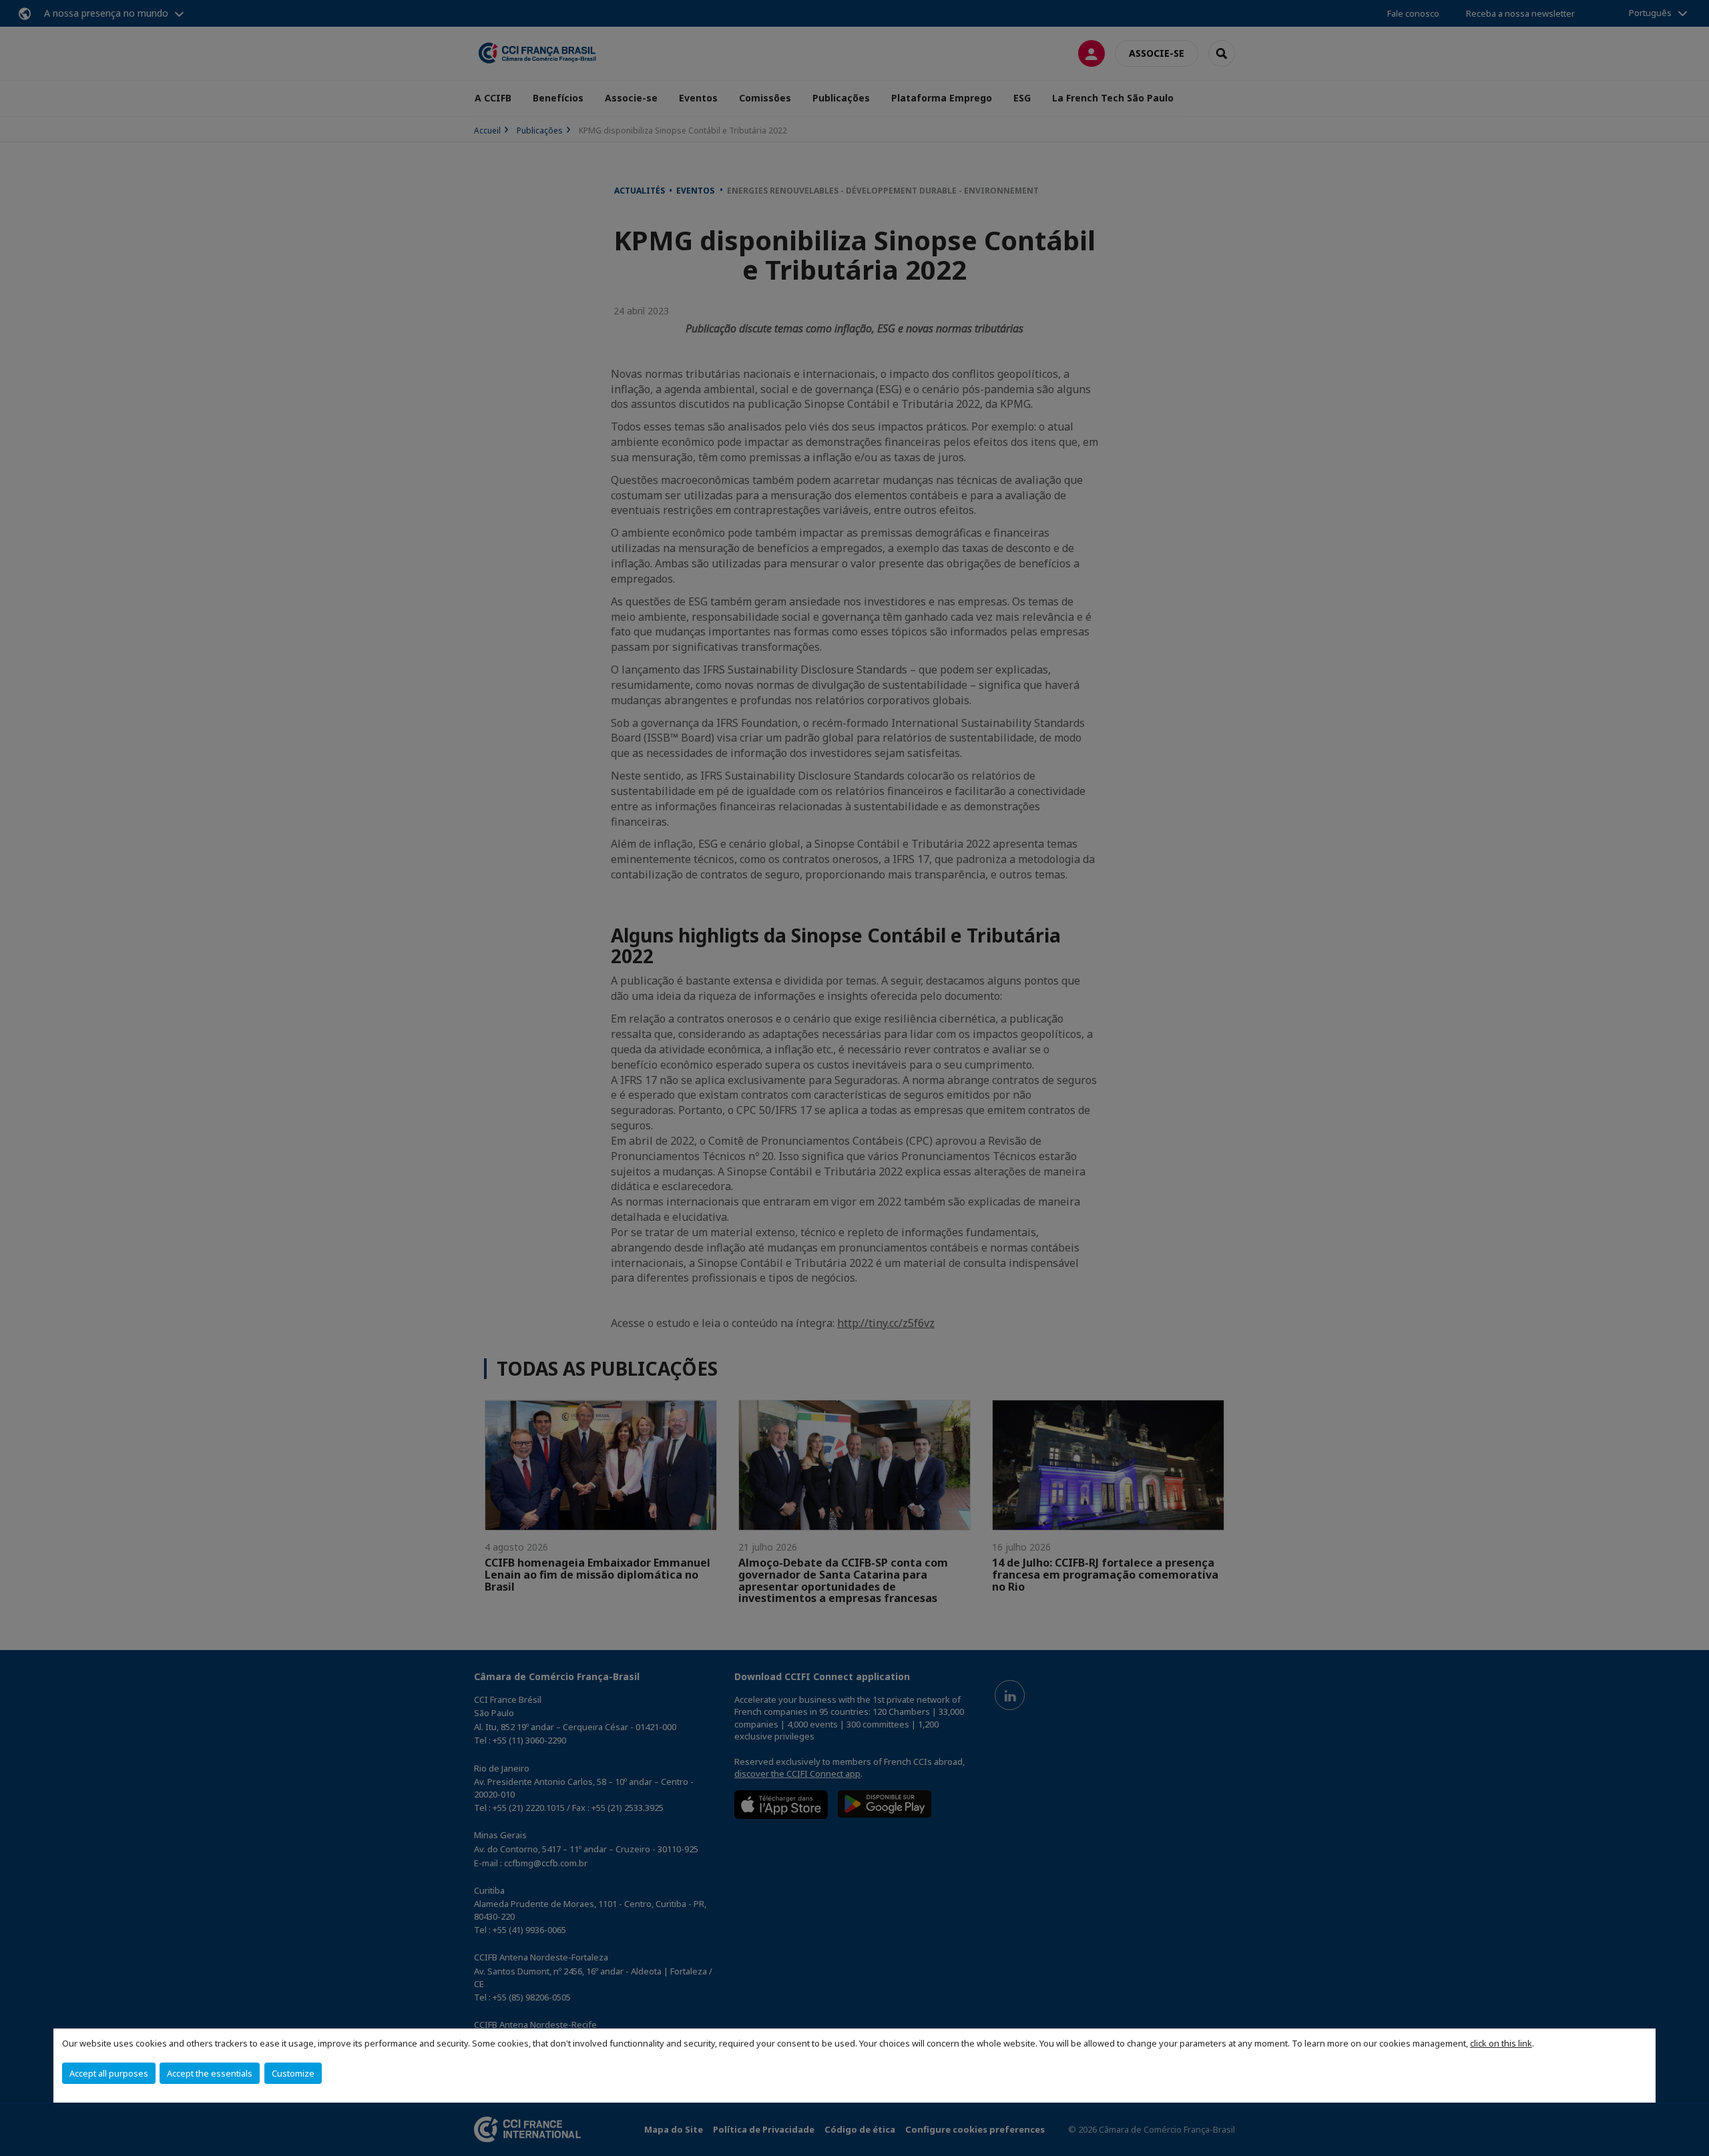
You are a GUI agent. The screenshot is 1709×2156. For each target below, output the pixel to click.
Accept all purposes (109, 2073)
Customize (293, 2073)
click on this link (1501, 2043)
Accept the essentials (210, 2073)
